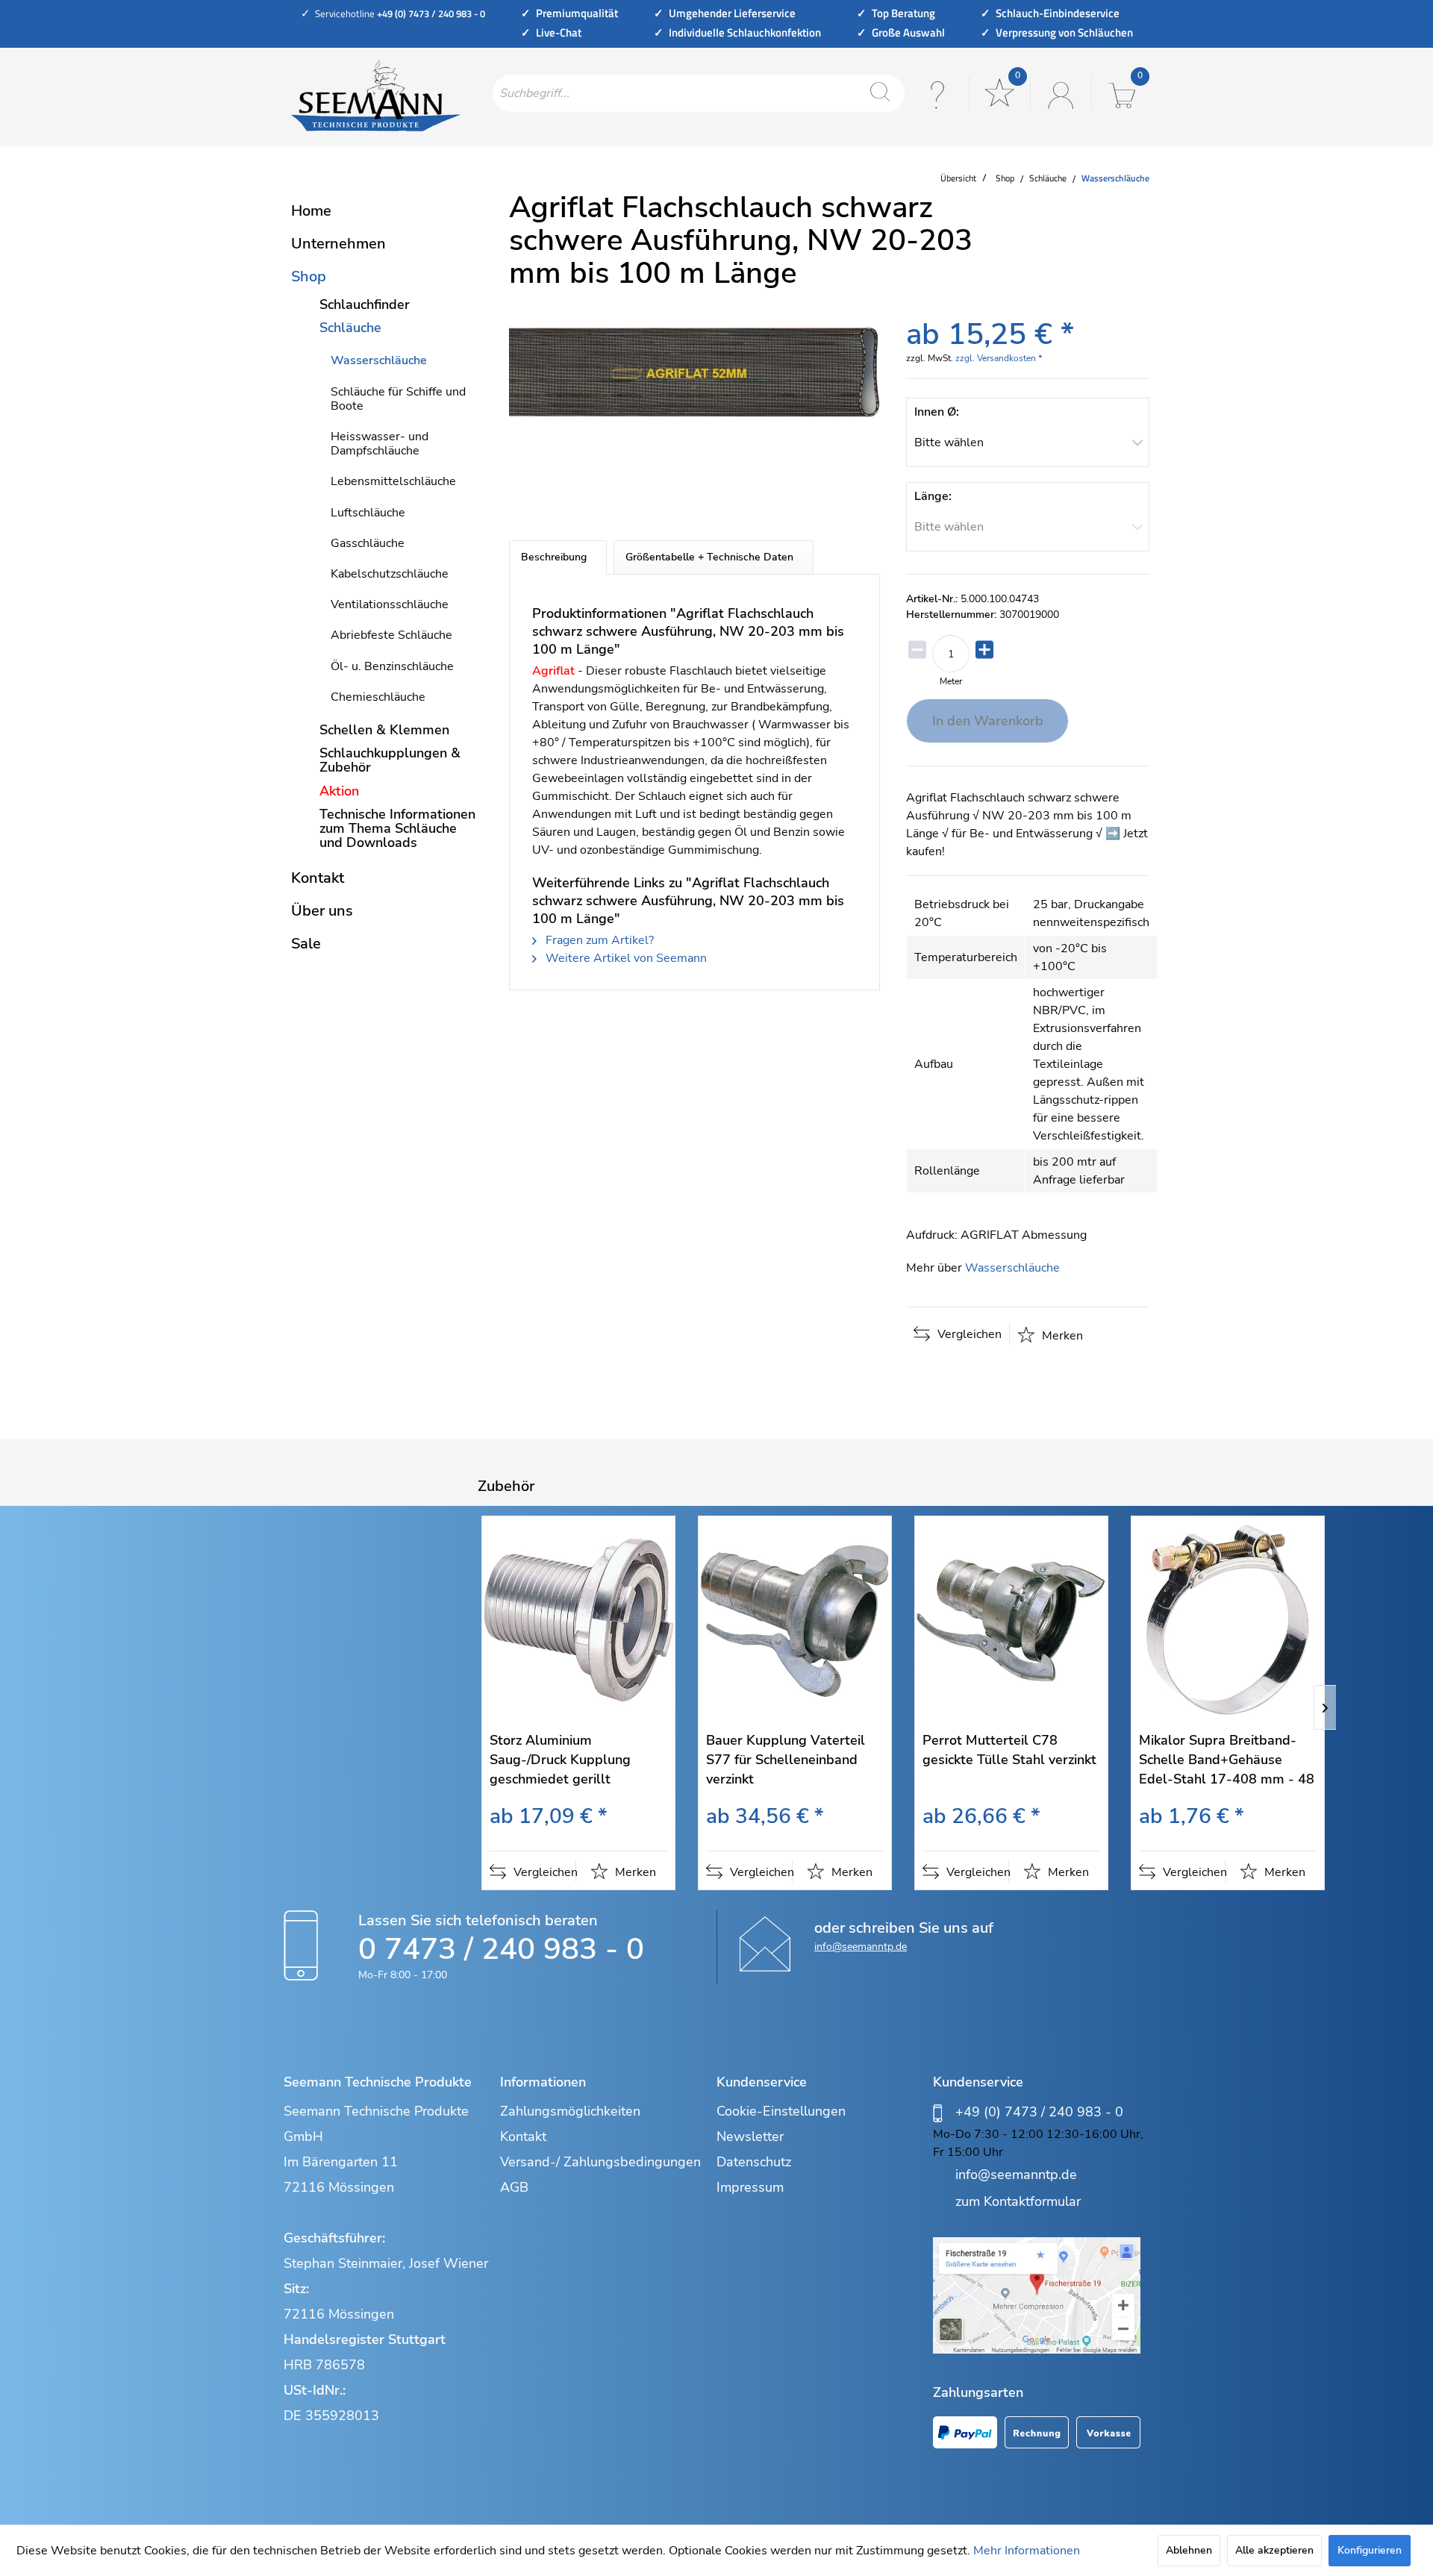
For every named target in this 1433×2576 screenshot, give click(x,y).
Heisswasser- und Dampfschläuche (380, 444)
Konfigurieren (1370, 2550)
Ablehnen (1189, 2550)
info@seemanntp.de (861, 1947)
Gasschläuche (368, 543)
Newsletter (750, 2136)
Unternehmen (338, 244)
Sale (306, 944)
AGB (514, 2187)
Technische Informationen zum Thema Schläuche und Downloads (397, 828)
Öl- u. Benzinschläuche (392, 666)
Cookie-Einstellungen (781, 2111)
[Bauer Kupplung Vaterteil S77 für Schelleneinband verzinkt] (795, 1620)
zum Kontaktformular (1018, 2201)
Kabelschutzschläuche (390, 574)
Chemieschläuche (378, 697)
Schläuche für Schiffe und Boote (398, 399)
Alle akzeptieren (1274, 2550)
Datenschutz (754, 2162)
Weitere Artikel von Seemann (625, 958)
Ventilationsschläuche (390, 604)
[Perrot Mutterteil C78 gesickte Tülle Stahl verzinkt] (1011, 1620)
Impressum (750, 2187)
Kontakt (318, 878)
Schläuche (350, 328)
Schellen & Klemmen (384, 730)
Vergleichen (968, 1334)
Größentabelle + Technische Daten (709, 557)
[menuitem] (699, 93)
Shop (309, 276)
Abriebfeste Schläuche (391, 635)
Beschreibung (554, 557)
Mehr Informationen (1027, 2551)
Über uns (322, 911)
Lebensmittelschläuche (393, 481)
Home (311, 211)
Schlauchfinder (365, 304)
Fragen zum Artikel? (598, 940)
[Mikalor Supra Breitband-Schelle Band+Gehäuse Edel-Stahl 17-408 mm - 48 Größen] (1228, 1620)
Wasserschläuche (379, 360)
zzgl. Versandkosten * (999, 358)
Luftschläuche (368, 513)
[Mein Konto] (1059, 93)
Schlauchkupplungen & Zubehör (390, 760)
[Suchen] (880, 93)
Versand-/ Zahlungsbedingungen (600, 2162)
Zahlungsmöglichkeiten (570, 2111)
